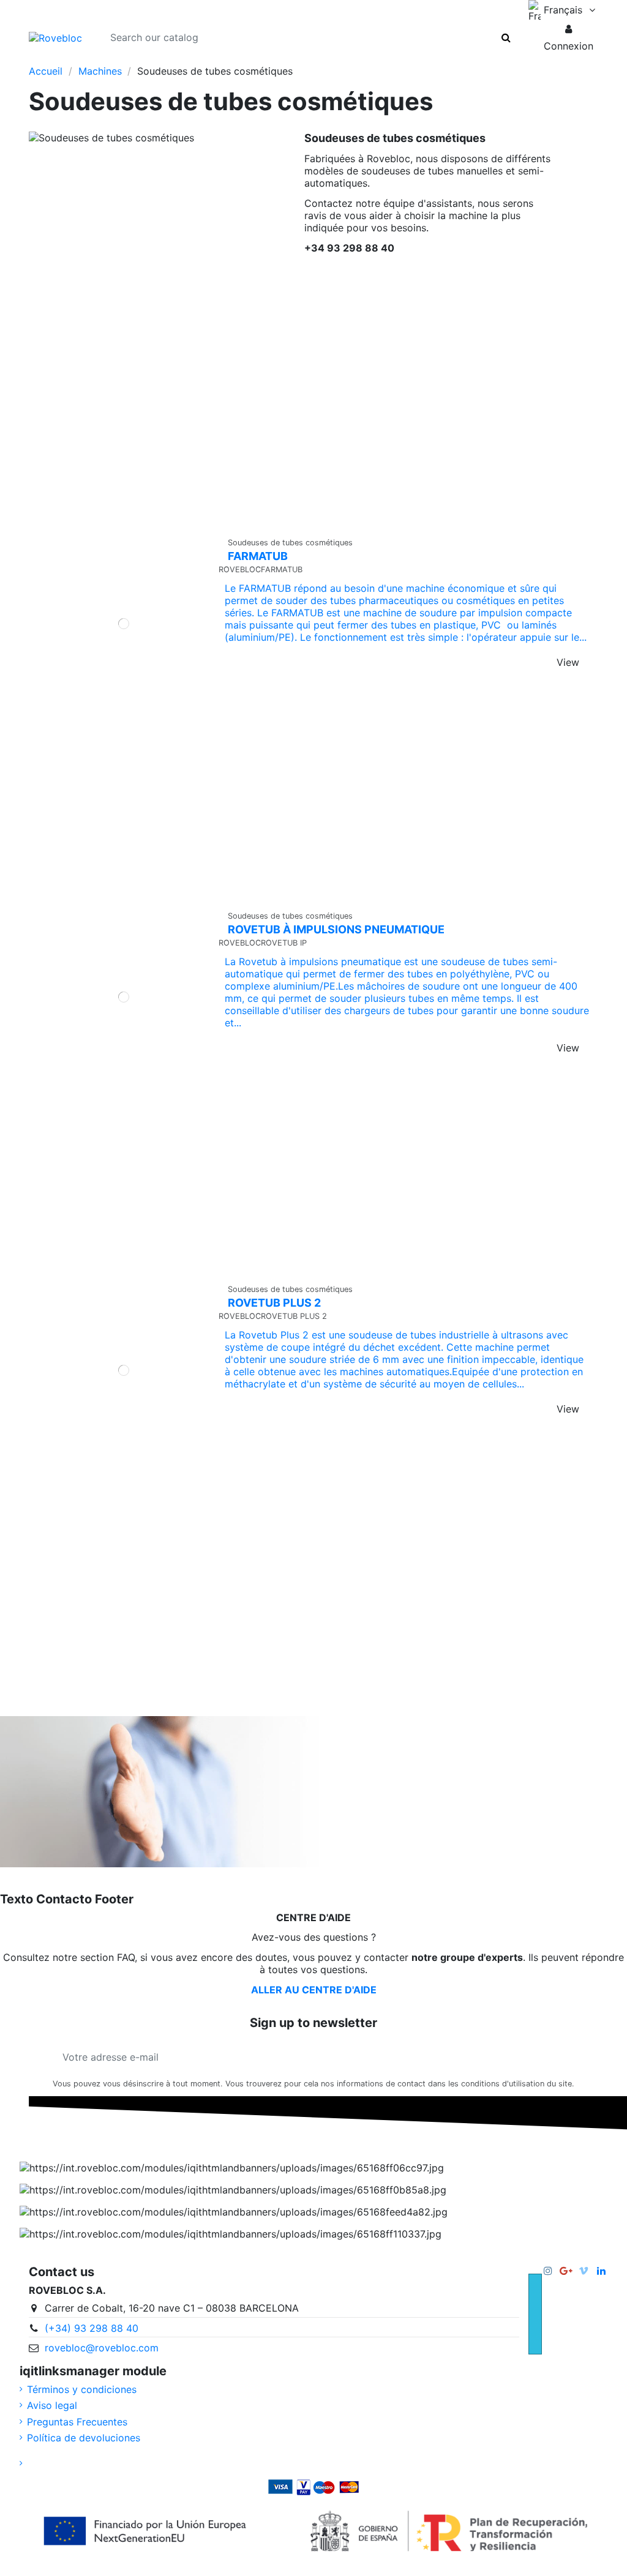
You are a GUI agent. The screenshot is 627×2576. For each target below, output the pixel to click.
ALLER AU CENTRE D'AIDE (314, 1990)
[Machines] (61, 59)
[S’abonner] (560, 2057)
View (568, 662)
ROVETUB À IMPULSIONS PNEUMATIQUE (336, 929)
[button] (569, 37)
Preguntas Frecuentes (77, 2422)
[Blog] (101, 59)
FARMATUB (258, 556)
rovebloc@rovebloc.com (102, 2348)
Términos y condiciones (82, 2389)
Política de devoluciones (84, 2438)
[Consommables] (81, 59)
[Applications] (39, 59)
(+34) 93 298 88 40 (92, 2328)
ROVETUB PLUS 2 (274, 1303)
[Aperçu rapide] (133, 899)
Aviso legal (52, 2405)
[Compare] (114, 899)
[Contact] (121, 59)
